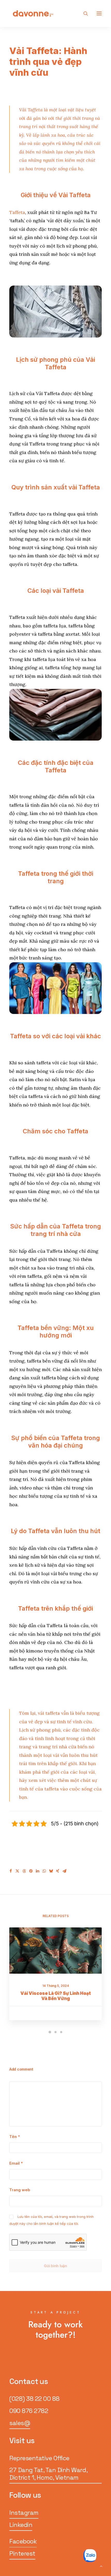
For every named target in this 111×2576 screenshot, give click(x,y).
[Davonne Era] (33, 13)
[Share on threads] (24, 1871)
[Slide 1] (50, 2032)
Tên (15, 2137)
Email (16, 2163)
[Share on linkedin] (37, 1871)
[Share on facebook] (11, 1871)
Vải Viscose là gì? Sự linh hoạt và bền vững (56, 1996)
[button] (99, 13)
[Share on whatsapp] (44, 1871)
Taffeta (17, 212)
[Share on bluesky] (51, 1871)
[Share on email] (64, 1871)
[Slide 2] (55, 2032)
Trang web (20, 2190)
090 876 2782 (29, 2411)
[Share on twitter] (17, 1871)
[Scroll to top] (101, 2566)
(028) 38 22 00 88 (34, 2399)
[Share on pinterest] (31, 1871)
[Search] (83, 13)
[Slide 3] (61, 2032)
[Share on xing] (58, 1871)
